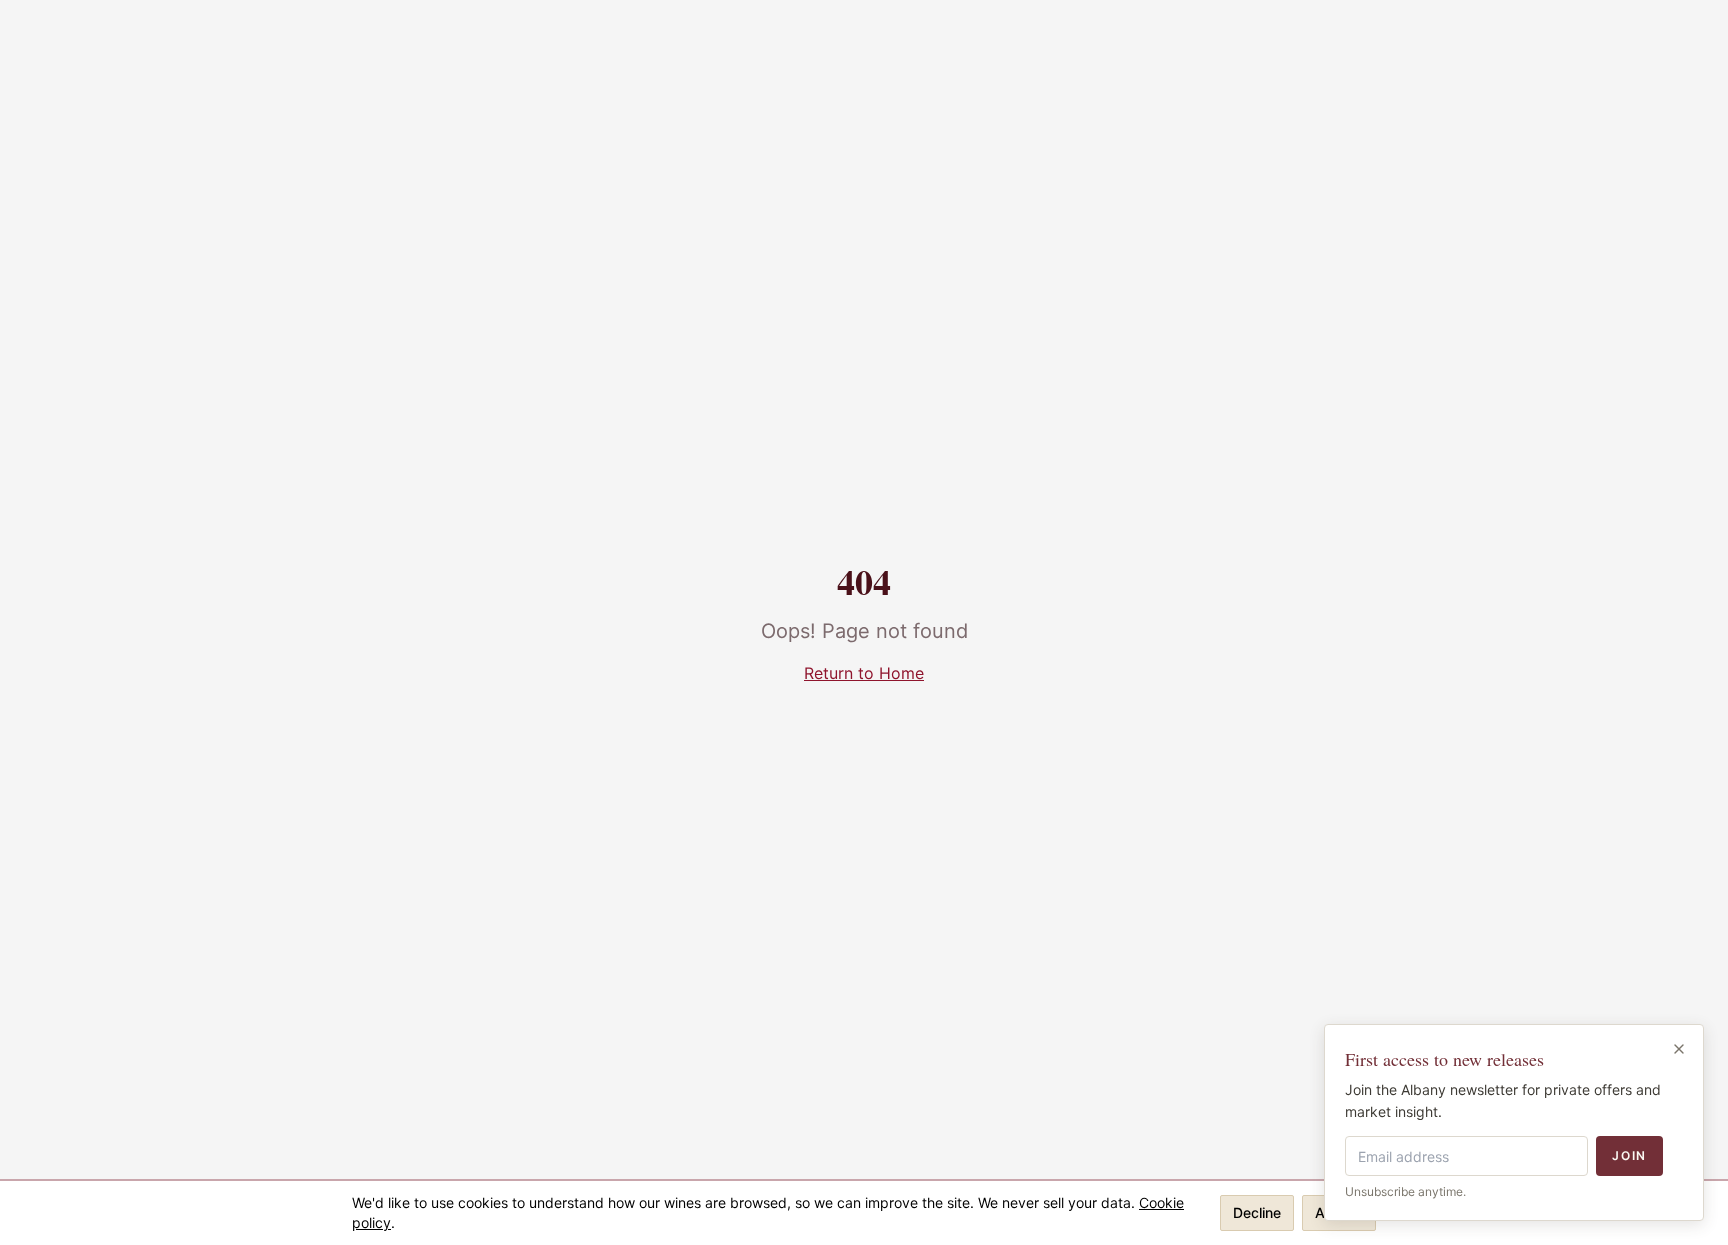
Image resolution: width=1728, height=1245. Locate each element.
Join (1629, 1155)
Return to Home (864, 673)
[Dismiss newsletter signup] (1679, 1049)
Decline (1257, 1212)
